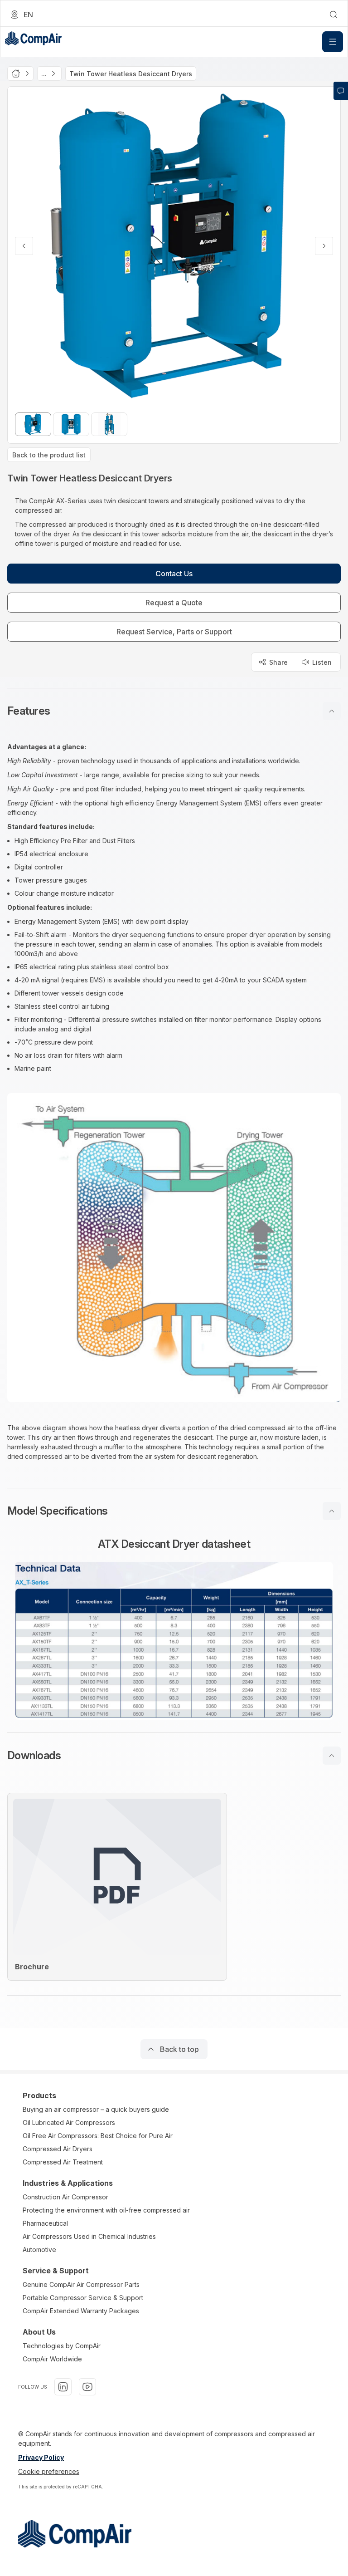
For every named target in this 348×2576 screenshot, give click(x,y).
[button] (174, 711)
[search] (333, 15)
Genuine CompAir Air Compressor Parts (81, 2284)
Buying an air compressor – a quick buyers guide (96, 2109)
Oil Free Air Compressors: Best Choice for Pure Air (98, 2136)
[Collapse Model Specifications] (332, 1511)
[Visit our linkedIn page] (63, 2387)
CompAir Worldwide (52, 2359)
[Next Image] (324, 246)
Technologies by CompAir (62, 2346)
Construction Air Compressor (65, 2197)
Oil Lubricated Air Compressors (69, 2122)
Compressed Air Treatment (63, 2162)
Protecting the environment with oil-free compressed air (106, 2210)
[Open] (333, 42)
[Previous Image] (24, 246)
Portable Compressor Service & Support (83, 2298)
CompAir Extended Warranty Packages (81, 2311)
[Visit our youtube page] (87, 2387)
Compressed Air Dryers (58, 2149)
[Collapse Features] (332, 711)
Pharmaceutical (45, 2223)
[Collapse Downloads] (332, 1756)
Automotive (39, 2250)
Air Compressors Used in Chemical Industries (89, 2236)
